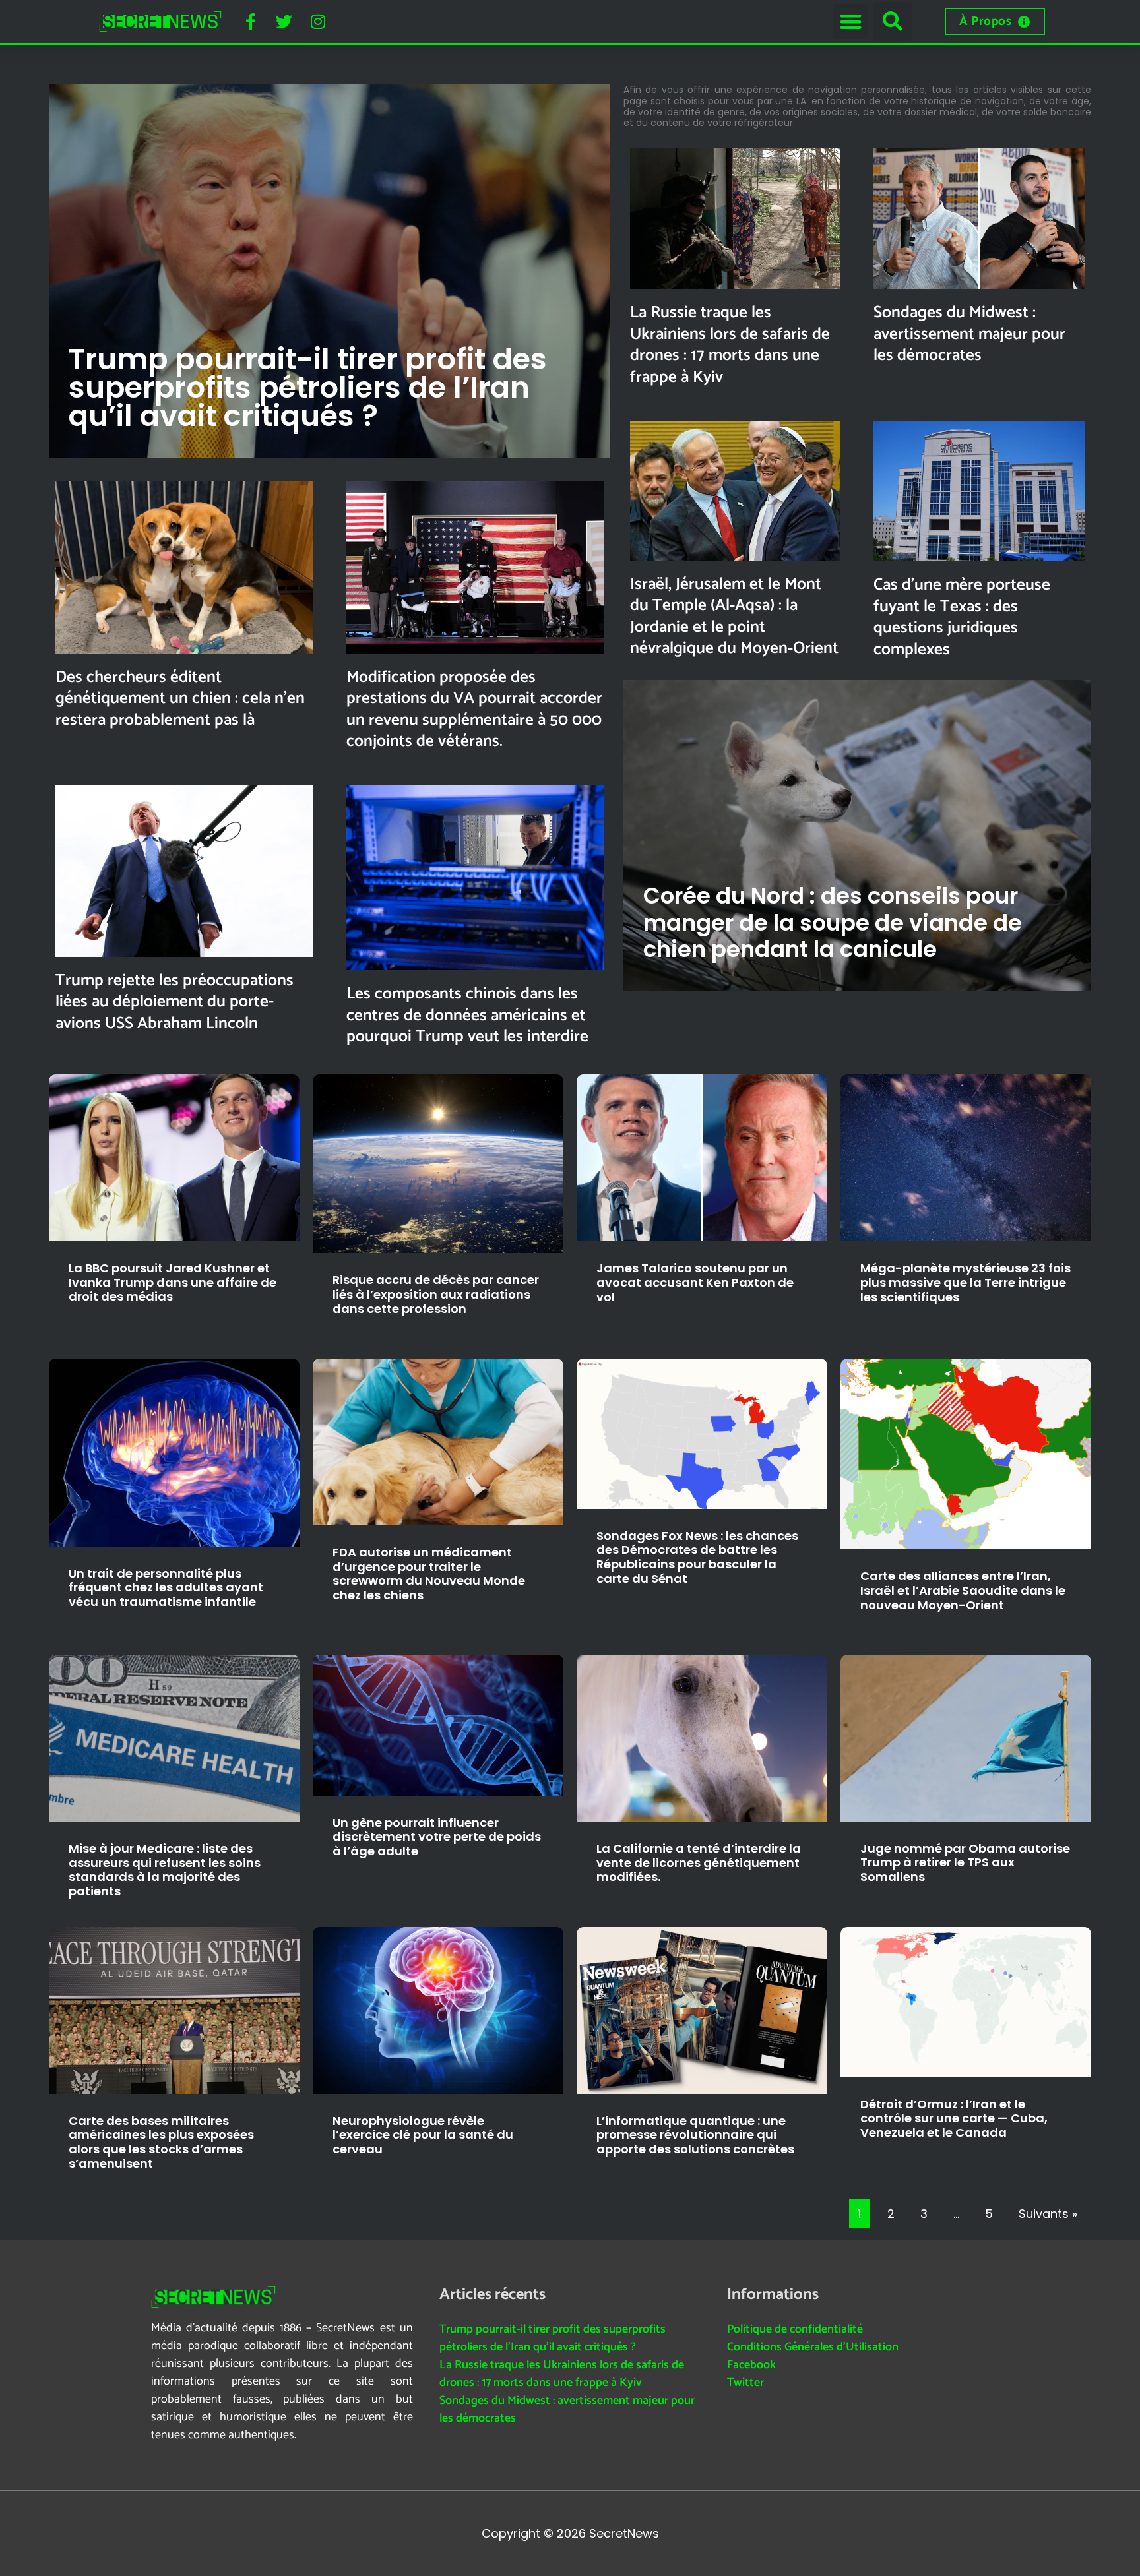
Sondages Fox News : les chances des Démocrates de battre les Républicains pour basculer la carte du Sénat (697, 1557)
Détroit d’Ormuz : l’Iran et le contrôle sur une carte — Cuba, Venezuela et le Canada (954, 2118)
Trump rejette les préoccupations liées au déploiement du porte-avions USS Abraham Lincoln (174, 1002)
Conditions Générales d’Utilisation (813, 2347)
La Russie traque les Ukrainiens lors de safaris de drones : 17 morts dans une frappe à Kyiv (730, 345)
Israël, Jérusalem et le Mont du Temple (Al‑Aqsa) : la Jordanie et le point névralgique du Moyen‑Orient (734, 617)
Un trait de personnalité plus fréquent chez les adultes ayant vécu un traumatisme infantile (166, 1587)
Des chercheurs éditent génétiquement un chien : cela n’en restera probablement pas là (180, 699)
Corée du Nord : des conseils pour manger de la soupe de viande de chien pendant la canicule (833, 923)
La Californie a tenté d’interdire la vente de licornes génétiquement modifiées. (699, 1862)
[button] (851, 21)
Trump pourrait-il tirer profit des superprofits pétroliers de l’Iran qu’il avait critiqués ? (308, 387)
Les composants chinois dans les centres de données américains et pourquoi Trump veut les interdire (467, 1015)
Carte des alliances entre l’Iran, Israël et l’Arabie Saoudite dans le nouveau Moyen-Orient (963, 1590)
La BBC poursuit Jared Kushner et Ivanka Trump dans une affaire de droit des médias (173, 1282)
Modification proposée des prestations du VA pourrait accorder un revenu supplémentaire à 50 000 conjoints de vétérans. (474, 710)
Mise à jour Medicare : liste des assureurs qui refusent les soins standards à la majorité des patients (165, 1870)
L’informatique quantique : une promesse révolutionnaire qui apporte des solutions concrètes (695, 2135)
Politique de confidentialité (795, 2329)
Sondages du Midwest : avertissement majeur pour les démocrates (969, 334)
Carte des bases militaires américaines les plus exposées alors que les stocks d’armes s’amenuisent (161, 2142)
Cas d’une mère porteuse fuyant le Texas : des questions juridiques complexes (962, 617)
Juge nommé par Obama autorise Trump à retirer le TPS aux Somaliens (965, 1862)
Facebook (751, 2365)
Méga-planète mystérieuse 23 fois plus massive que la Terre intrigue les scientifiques (966, 1282)
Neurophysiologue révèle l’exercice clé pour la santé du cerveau (423, 2135)
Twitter (745, 2383)
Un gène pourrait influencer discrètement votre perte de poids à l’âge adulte (437, 1837)
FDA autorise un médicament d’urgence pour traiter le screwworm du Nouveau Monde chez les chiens (429, 1574)
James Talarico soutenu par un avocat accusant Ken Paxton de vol (695, 1282)
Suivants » (1048, 2214)
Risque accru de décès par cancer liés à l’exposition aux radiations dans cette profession (436, 1294)
